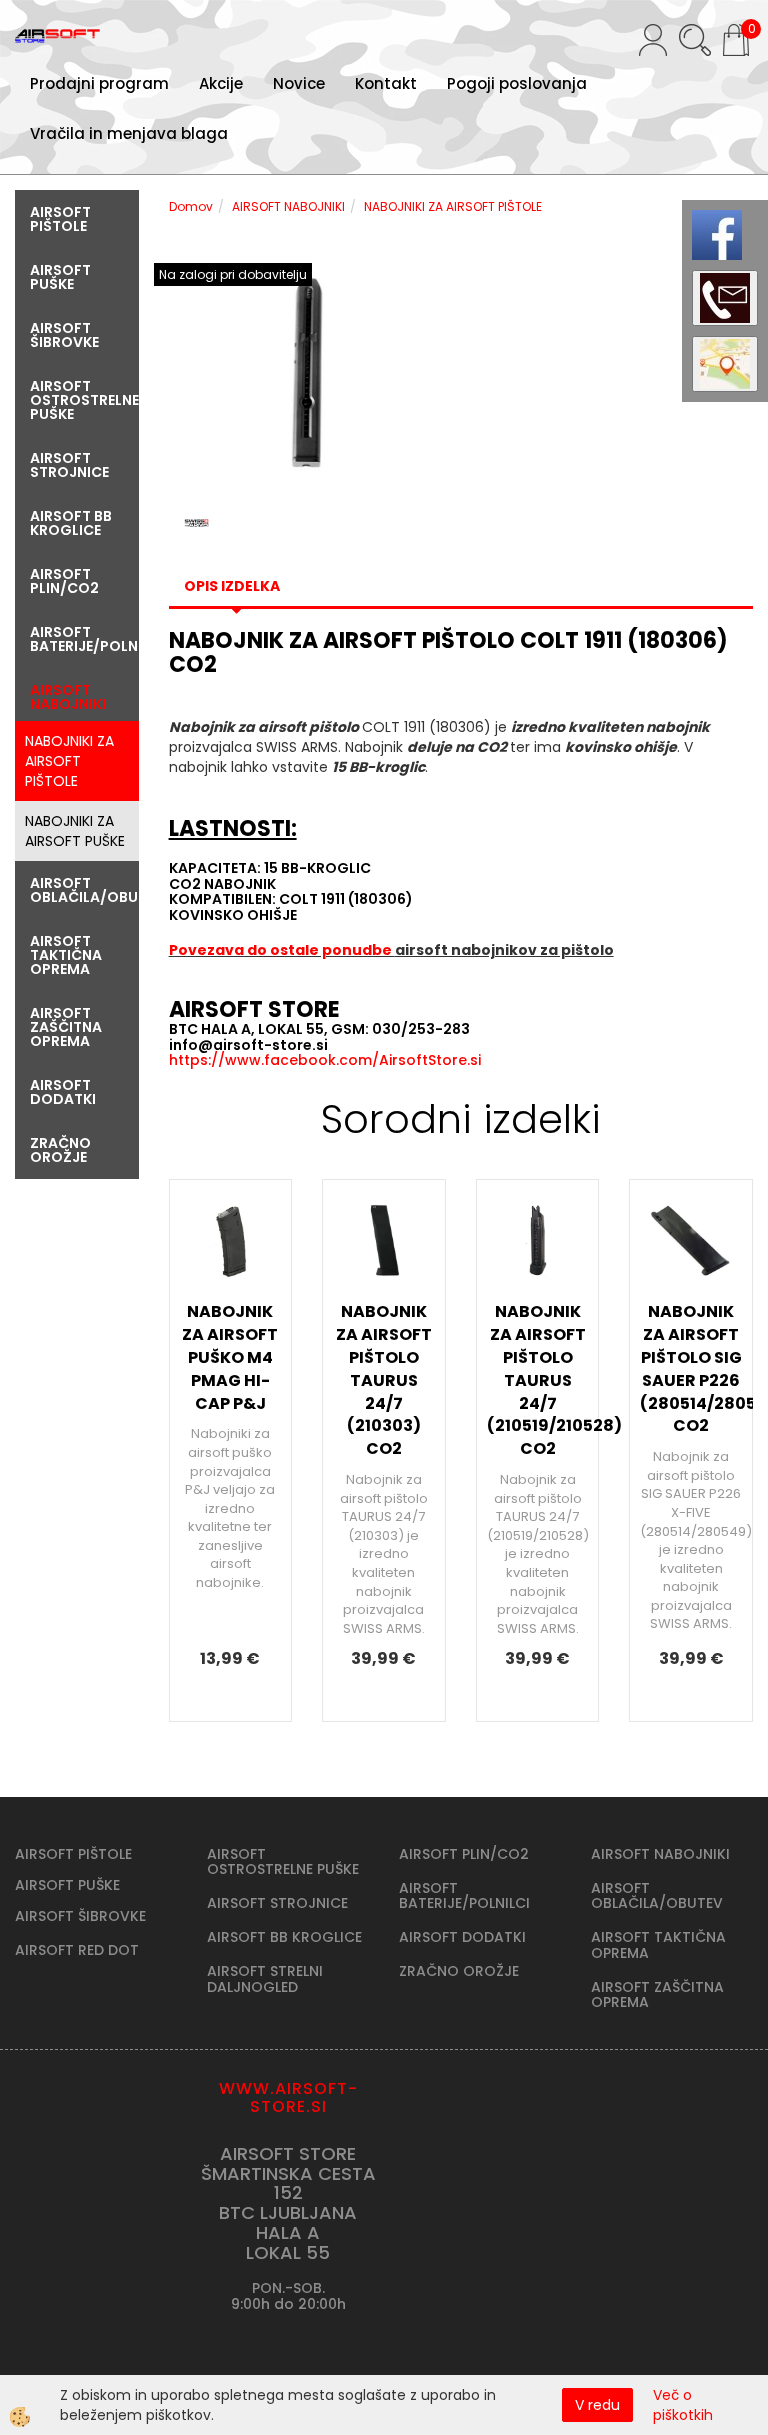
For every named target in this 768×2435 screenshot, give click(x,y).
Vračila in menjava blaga (129, 133)
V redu (597, 2405)
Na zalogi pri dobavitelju (233, 274)
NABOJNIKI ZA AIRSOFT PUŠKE (75, 831)
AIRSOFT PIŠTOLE (73, 1854)
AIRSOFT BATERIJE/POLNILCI (464, 1895)
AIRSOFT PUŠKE (67, 1885)
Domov (191, 206)
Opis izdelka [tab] (232, 586)
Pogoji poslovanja (517, 83)
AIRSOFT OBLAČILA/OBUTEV (657, 1895)
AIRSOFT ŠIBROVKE (80, 1916)
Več (231, 1361)
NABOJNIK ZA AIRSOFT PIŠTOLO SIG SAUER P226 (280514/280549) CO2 (691, 1368)
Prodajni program (99, 83)
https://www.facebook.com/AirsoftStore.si (325, 1060)
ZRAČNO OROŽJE (459, 1971)
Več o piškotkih (683, 2405)
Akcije (221, 83)
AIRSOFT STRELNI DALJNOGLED (265, 1978)
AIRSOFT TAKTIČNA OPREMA (658, 1944)
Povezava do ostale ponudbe (282, 950)
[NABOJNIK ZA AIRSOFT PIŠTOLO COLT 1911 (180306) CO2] (307, 371)
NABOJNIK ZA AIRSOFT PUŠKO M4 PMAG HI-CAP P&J (230, 1357)
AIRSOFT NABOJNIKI (288, 206)
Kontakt (386, 83)
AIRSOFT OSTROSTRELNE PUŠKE (283, 1861)
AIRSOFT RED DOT (77, 1950)
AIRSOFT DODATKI (462, 1937)
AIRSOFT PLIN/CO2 (464, 1854)
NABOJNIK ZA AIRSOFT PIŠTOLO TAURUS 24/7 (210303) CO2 (384, 1380)
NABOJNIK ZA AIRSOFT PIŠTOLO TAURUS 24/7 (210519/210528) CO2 (538, 1380)
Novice (299, 83)
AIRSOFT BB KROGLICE (284, 1937)
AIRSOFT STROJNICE (277, 1903)
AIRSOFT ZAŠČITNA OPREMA (657, 1994)
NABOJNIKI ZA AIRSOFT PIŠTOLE (69, 761)
